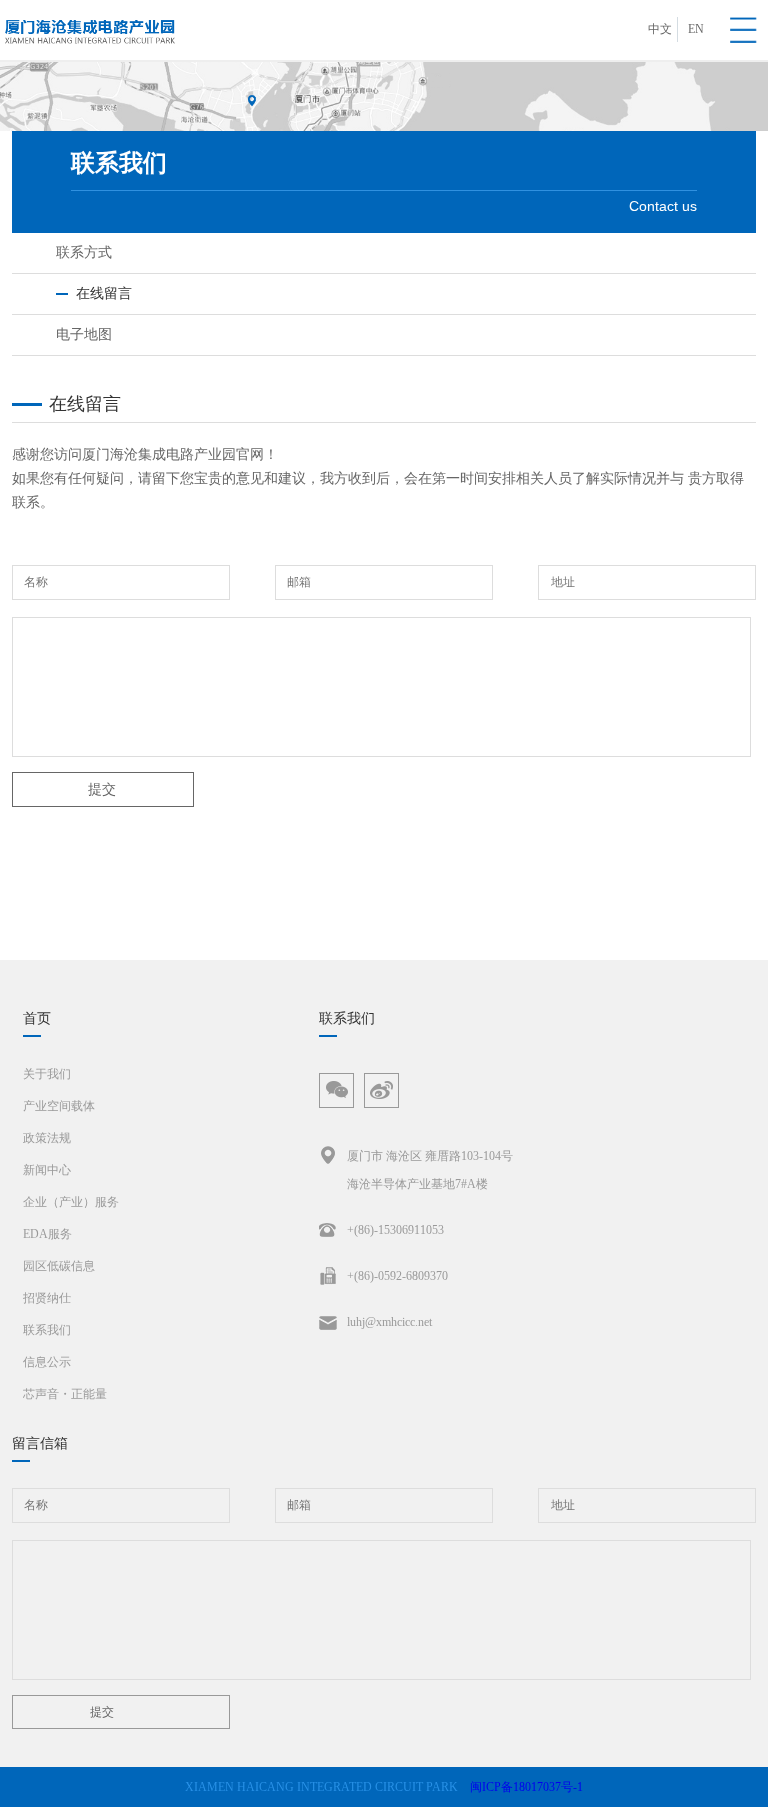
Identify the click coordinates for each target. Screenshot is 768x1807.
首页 (37, 1018)
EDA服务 (47, 1234)
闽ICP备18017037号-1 (526, 1787)
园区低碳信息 (59, 1266)
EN (696, 29)
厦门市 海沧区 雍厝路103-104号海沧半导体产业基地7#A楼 (430, 1170)
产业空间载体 (59, 1106)
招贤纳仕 (47, 1298)
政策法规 (47, 1138)
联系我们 (47, 1330)
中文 (660, 29)
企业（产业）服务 (71, 1202)
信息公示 (47, 1362)
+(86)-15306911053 (395, 1230)
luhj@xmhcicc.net (389, 1322)
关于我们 (47, 1074)
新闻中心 (47, 1170)
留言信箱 (40, 1443)
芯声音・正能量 (65, 1394)
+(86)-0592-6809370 (397, 1276)
